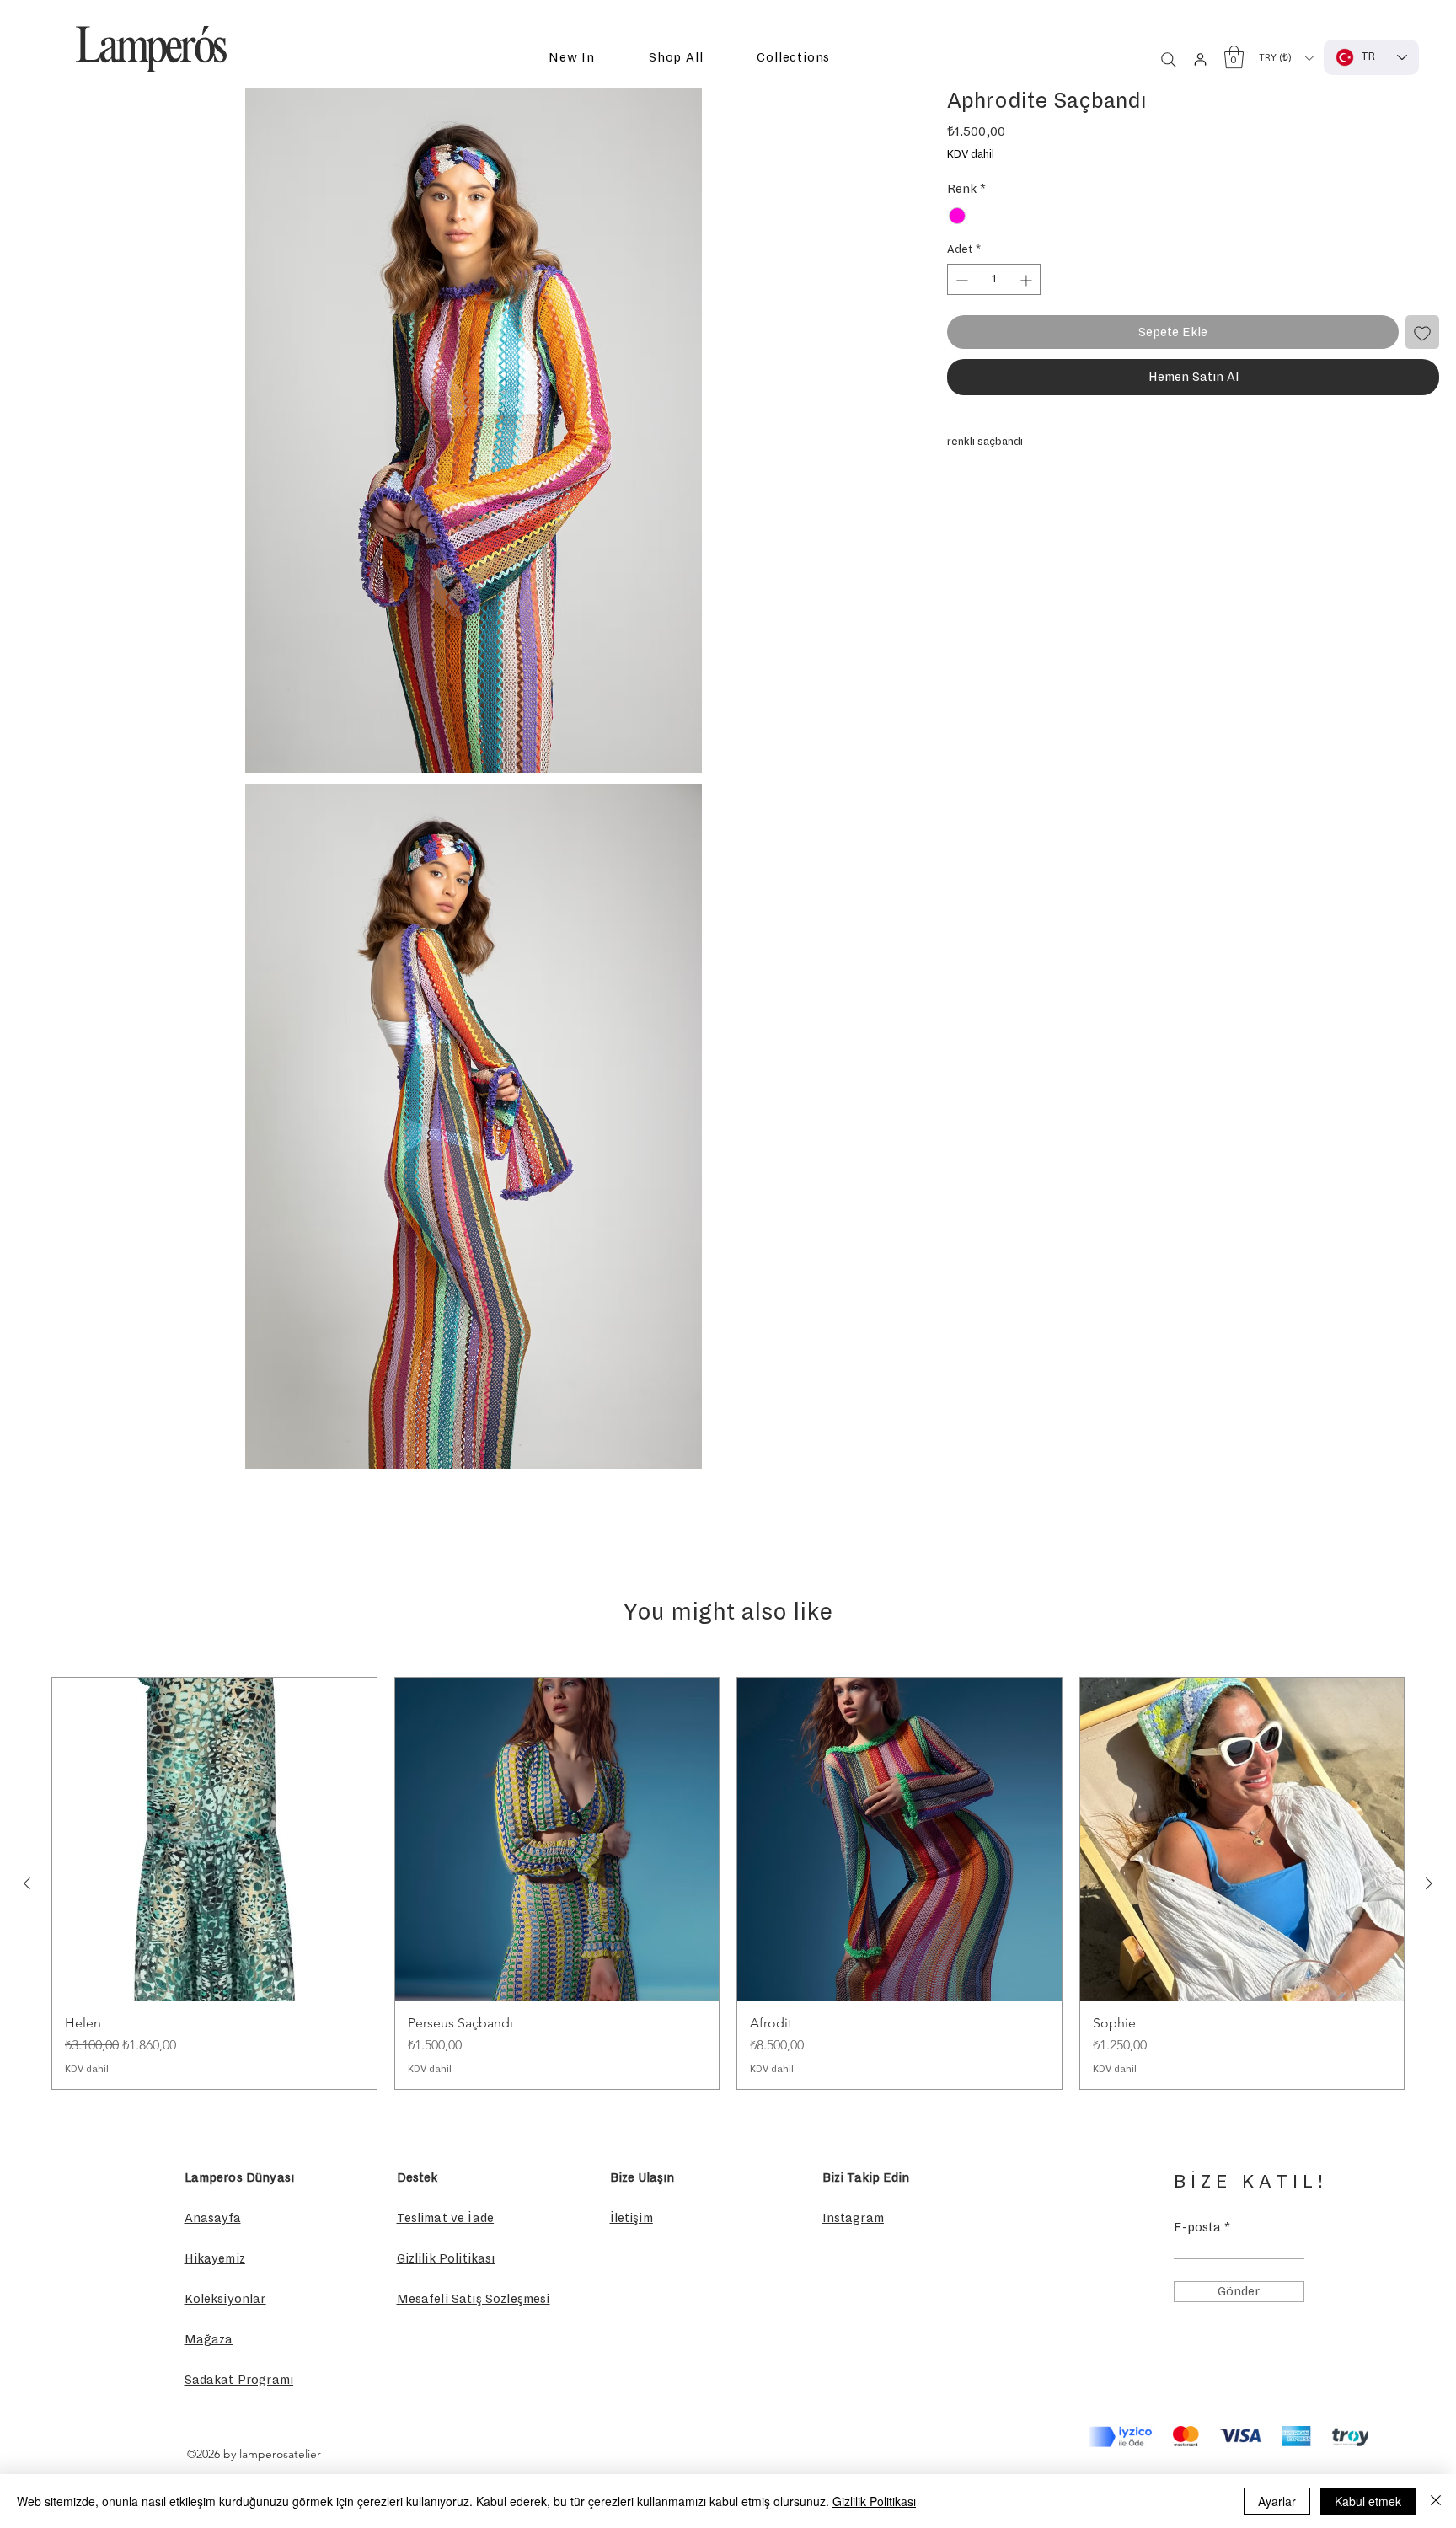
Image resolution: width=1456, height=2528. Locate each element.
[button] (572, 58)
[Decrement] (960, 280)
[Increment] (1028, 280)
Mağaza (209, 2339)
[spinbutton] (994, 280)
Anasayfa (213, 2218)
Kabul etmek (1368, 2501)
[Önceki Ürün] (27, 1883)
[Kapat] (1436, 2501)
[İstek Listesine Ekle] (1422, 333)
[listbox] (1286, 58)
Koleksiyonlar (225, 2299)
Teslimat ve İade (446, 2218)
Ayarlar (1277, 2501)
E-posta (1197, 2227)
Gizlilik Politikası (874, 2501)
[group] (728, 1883)
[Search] (1169, 60)
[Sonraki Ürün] (1429, 1883)
